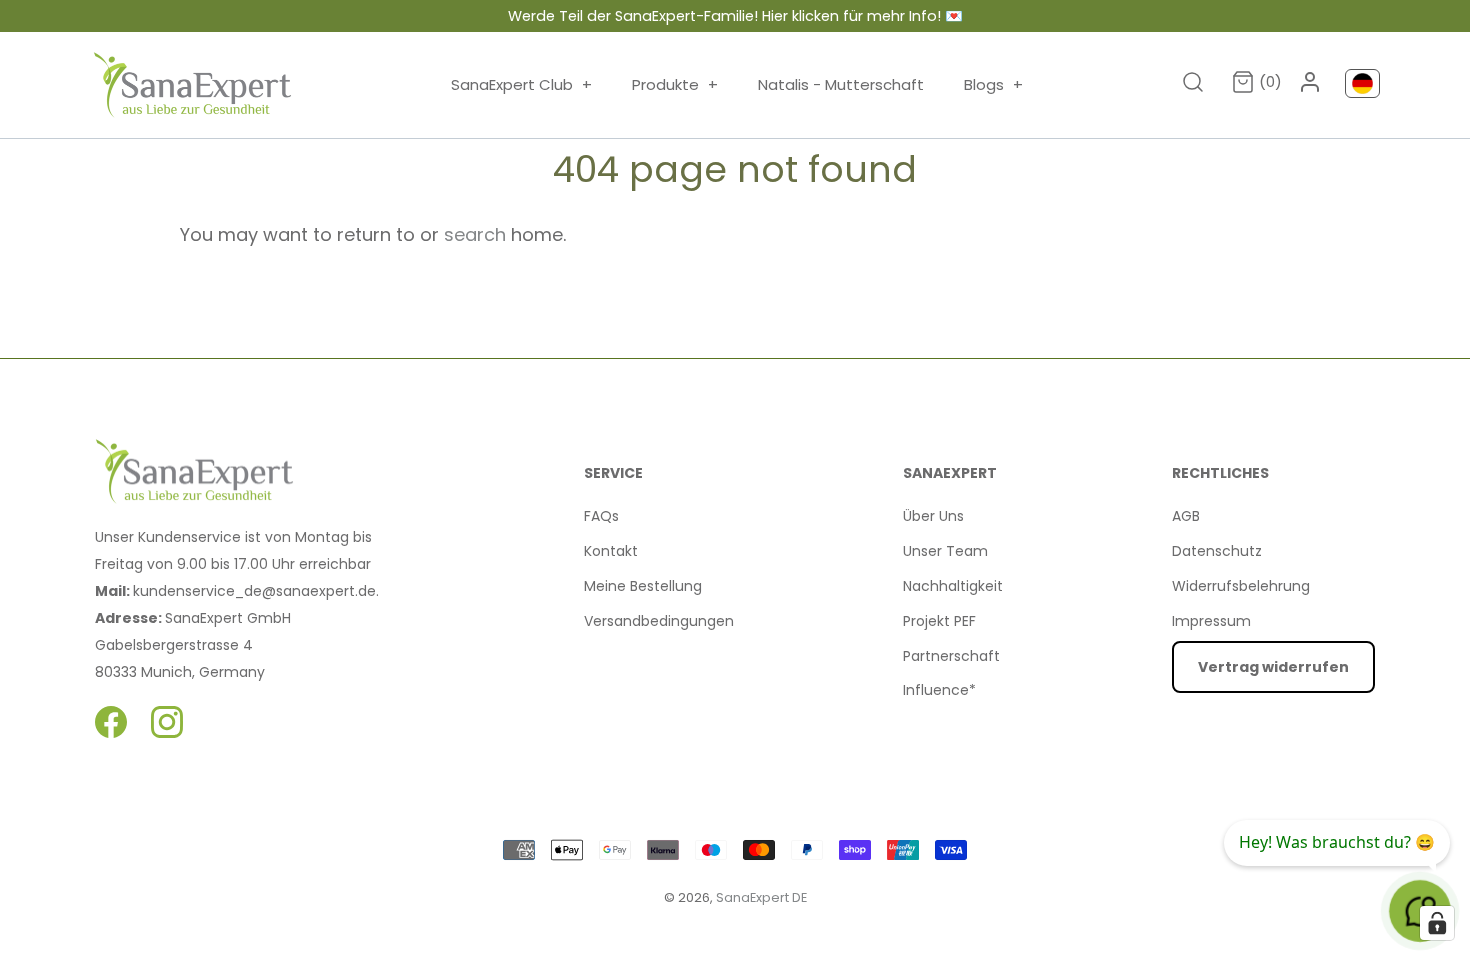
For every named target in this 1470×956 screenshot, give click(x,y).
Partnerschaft (951, 656)
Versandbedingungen (659, 621)
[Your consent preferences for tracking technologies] (1437, 923)
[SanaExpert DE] (193, 85)
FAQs (601, 516)
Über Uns (933, 516)
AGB (1186, 516)
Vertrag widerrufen (1273, 667)
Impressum (1211, 621)
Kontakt (611, 551)
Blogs (993, 84)
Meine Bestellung (643, 586)
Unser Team (945, 551)
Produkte (675, 84)
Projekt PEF (939, 621)
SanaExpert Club (521, 84)
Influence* (939, 690)
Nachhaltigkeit (953, 586)
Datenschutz (1217, 551)
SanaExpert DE (761, 897)
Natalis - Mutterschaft (841, 84)
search (475, 234)
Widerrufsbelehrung (1241, 586)
